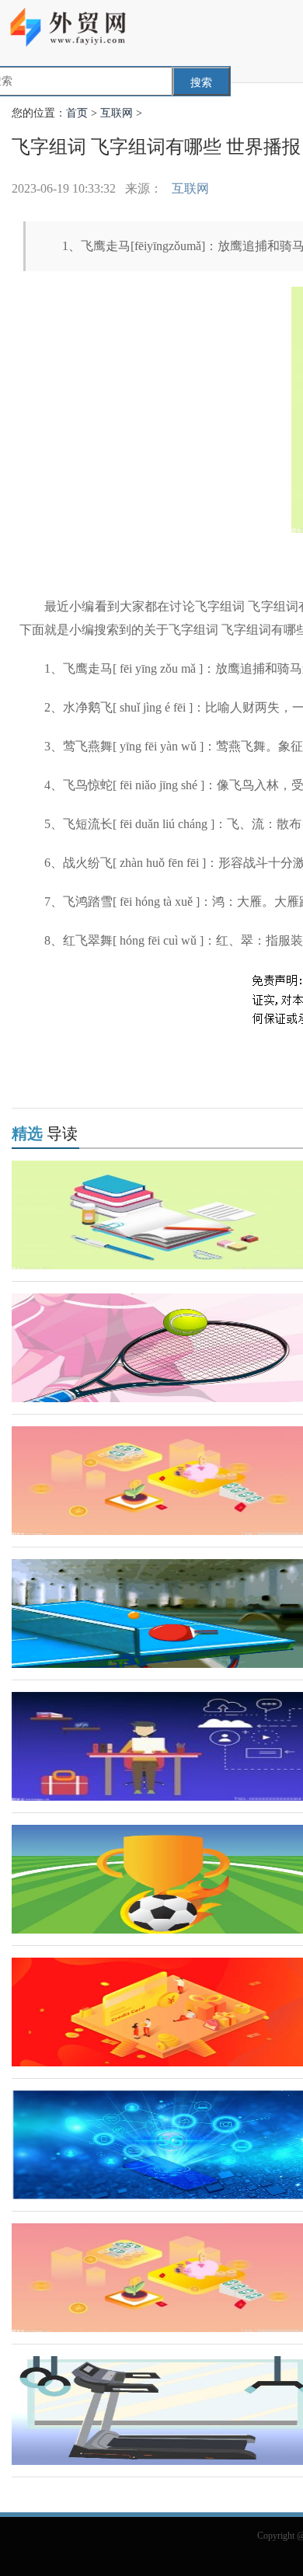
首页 (77, 113)
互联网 (117, 113)
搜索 (201, 83)
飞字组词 (122, 1057)
